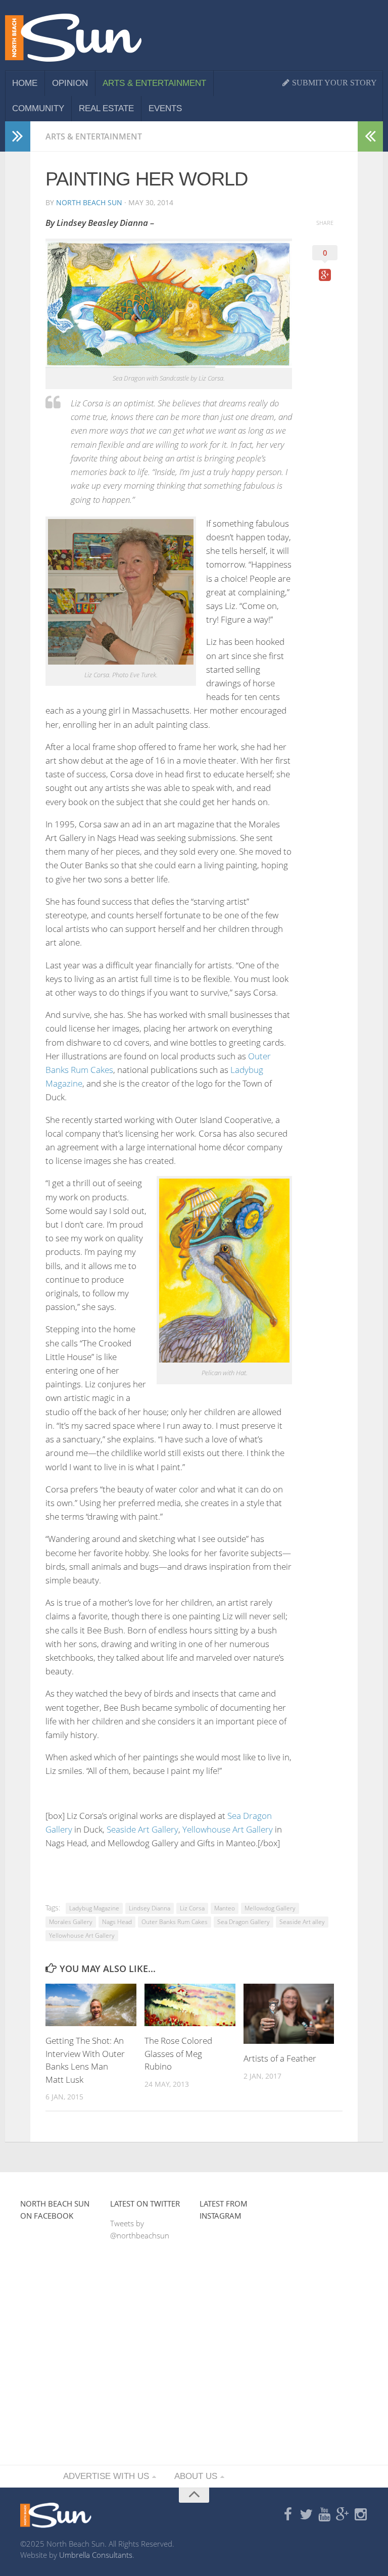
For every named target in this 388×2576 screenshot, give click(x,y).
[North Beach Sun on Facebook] (288, 2515)
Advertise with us (106, 2476)
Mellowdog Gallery (270, 1908)
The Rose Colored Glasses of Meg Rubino (178, 2053)
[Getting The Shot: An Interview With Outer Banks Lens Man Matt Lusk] (91, 2005)
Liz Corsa (192, 1908)
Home (25, 83)
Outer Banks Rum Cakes (175, 1922)
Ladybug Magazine (94, 1908)
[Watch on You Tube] (324, 2515)
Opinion (70, 83)
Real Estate (106, 108)
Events (165, 108)
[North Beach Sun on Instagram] (361, 2515)
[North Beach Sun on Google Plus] (343, 2515)
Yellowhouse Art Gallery (228, 1829)
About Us (196, 2476)
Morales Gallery (71, 1922)
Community (38, 108)
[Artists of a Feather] (289, 2014)
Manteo (225, 1908)
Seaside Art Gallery (142, 1829)
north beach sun (89, 202)
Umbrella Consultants (96, 2555)
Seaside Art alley (302, 1922)
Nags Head (117, 1922)
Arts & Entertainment (154, 83)
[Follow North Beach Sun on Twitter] (306, 2515)
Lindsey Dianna (150, 1908)
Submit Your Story (333, 83)
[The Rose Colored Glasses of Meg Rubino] (190, 2005)
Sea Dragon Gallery (244, 1922)
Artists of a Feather (280, 2058)
